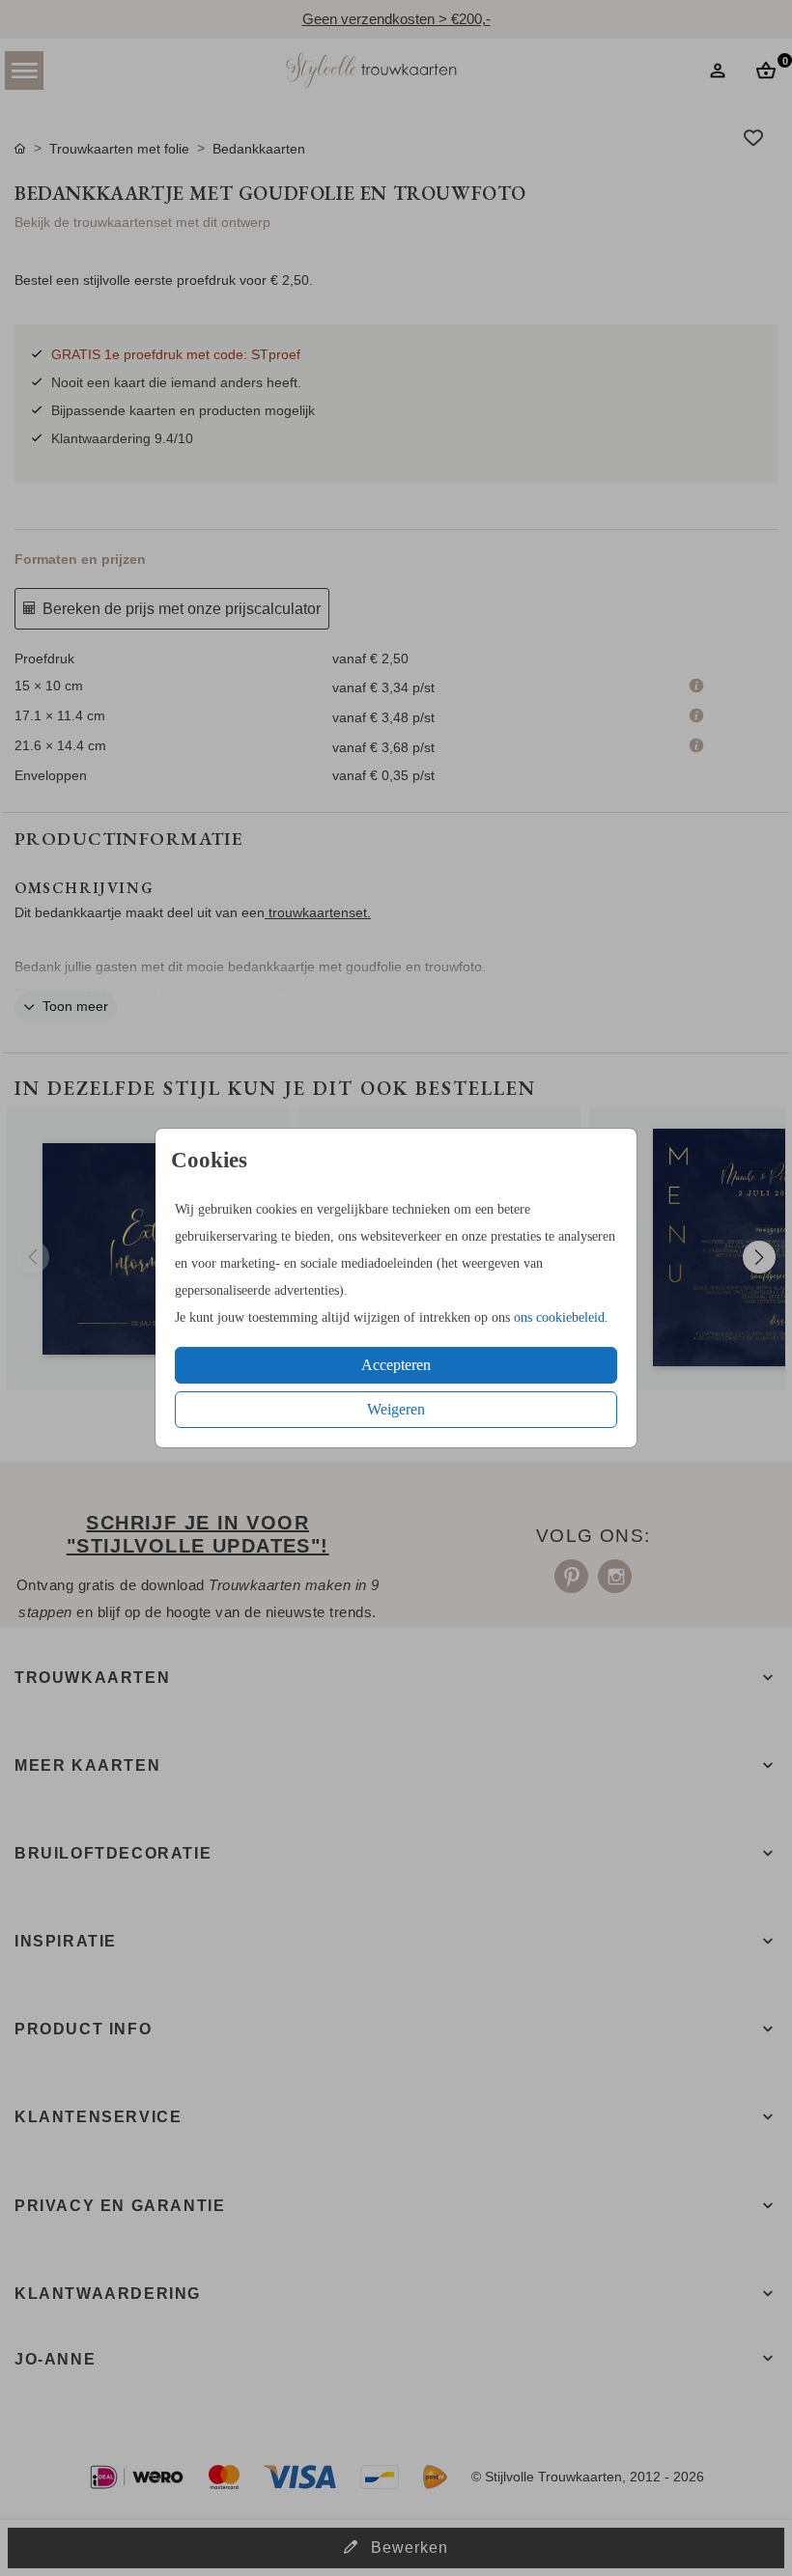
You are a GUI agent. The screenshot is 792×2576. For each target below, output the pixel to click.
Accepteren (396, 1365)
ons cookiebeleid (559, 1317)
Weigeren (396, 1409)
